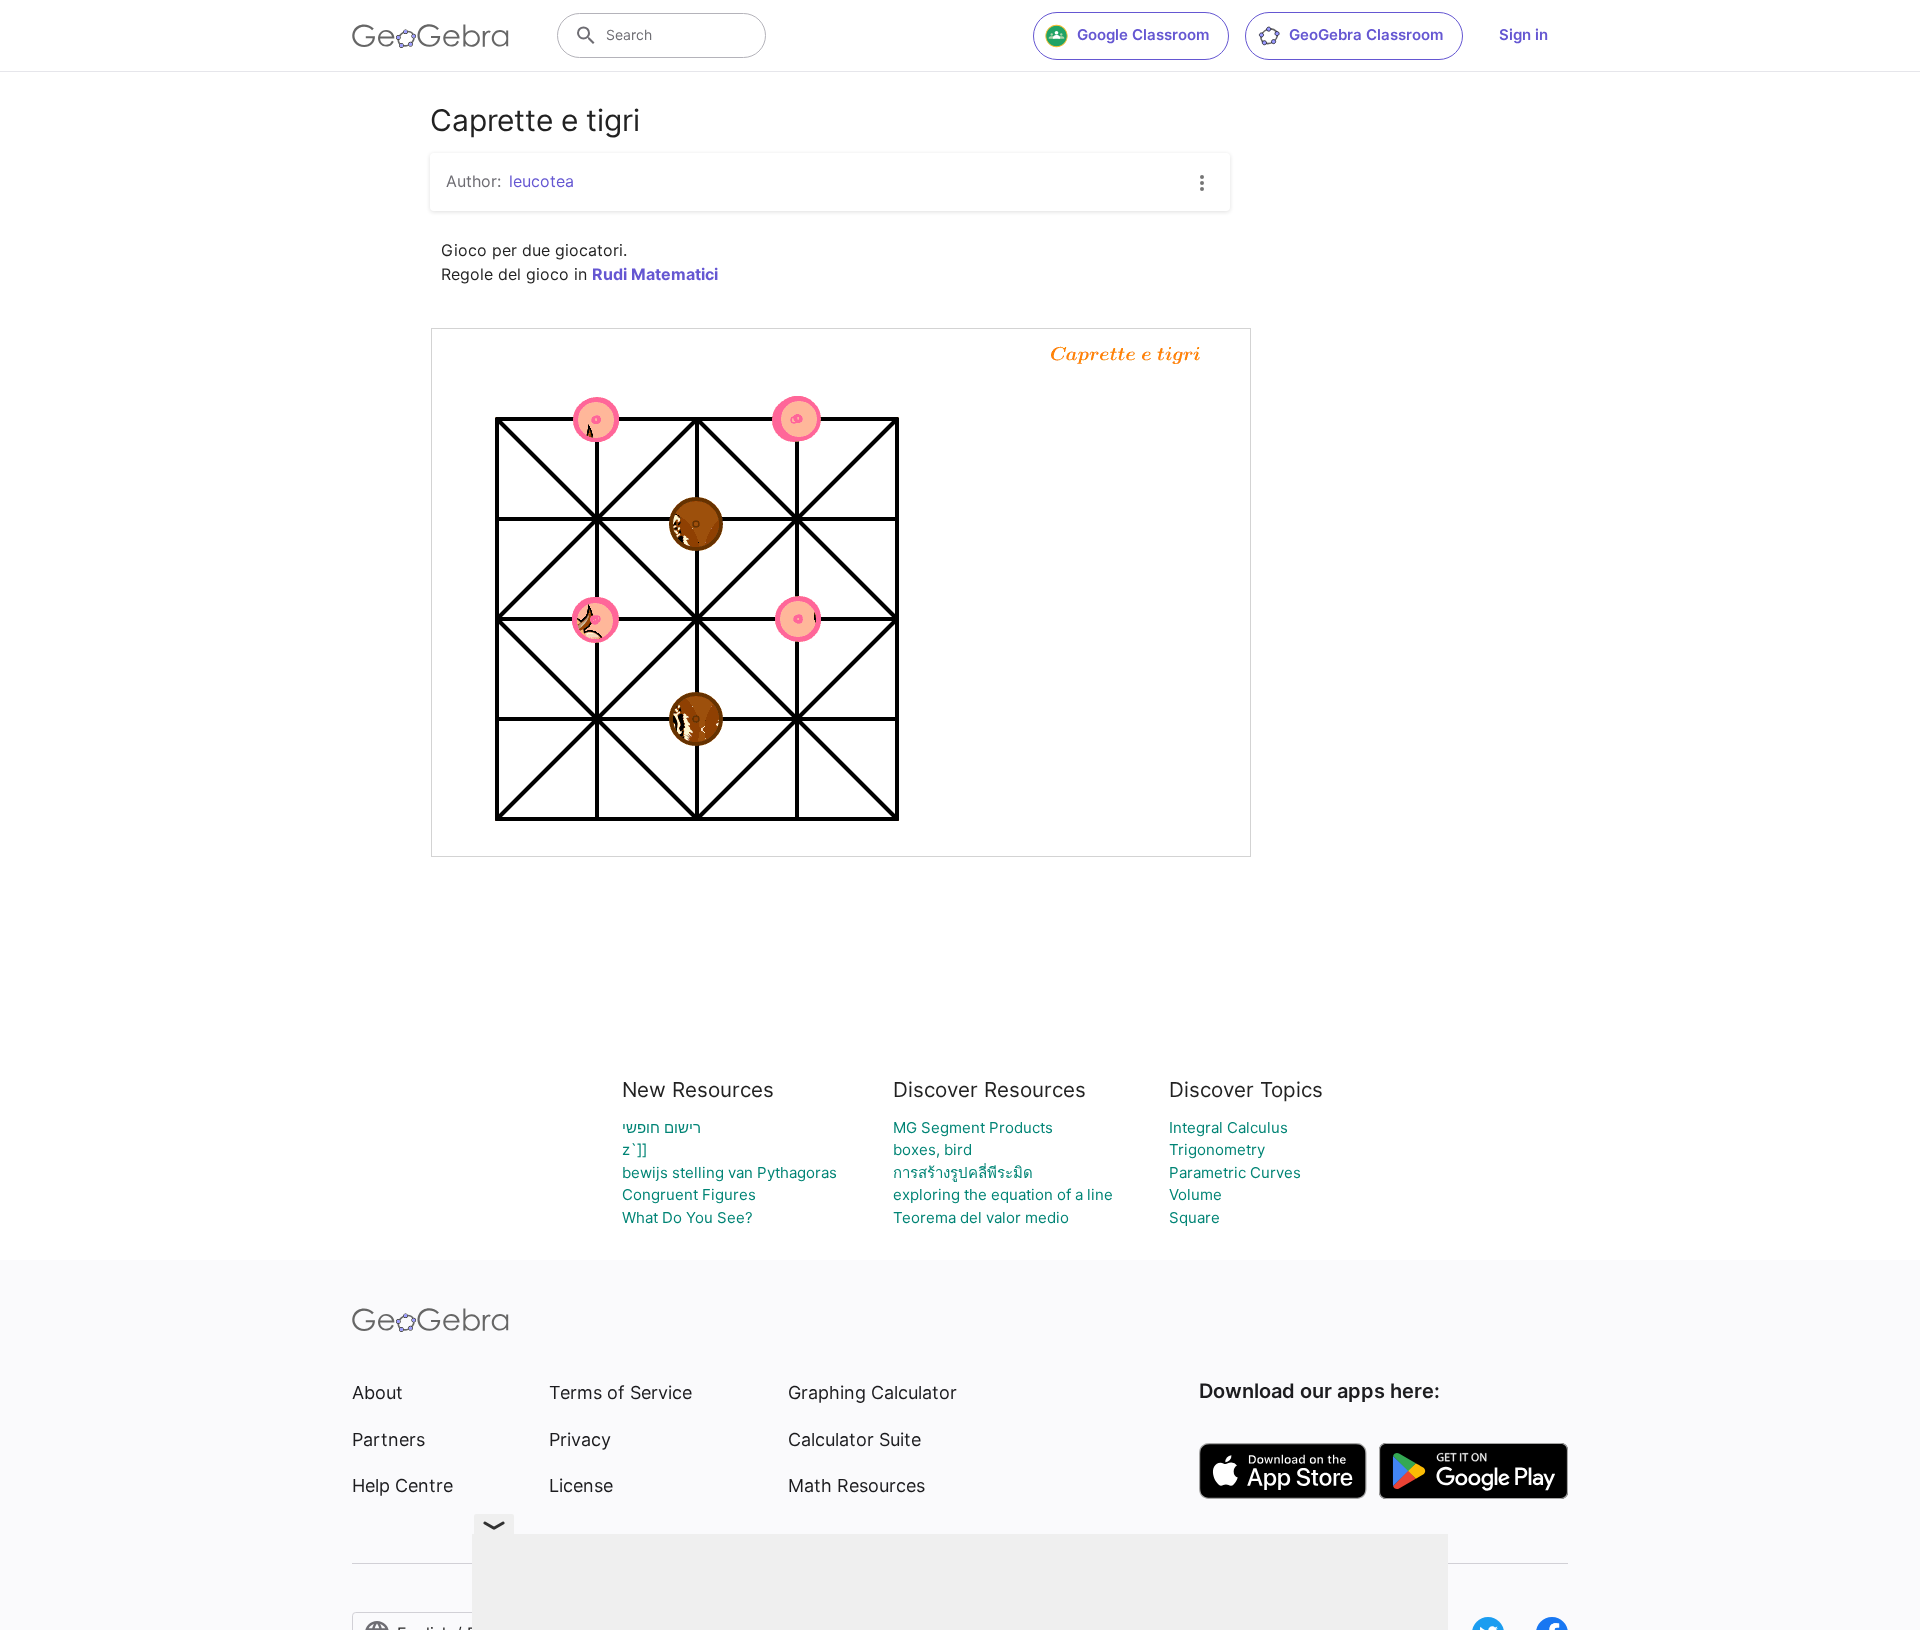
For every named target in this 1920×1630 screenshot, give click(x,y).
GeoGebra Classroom (1366, 34)
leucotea (541, 181)
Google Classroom (1143, 34)
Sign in (1523, 34)
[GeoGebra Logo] (430, 36)
